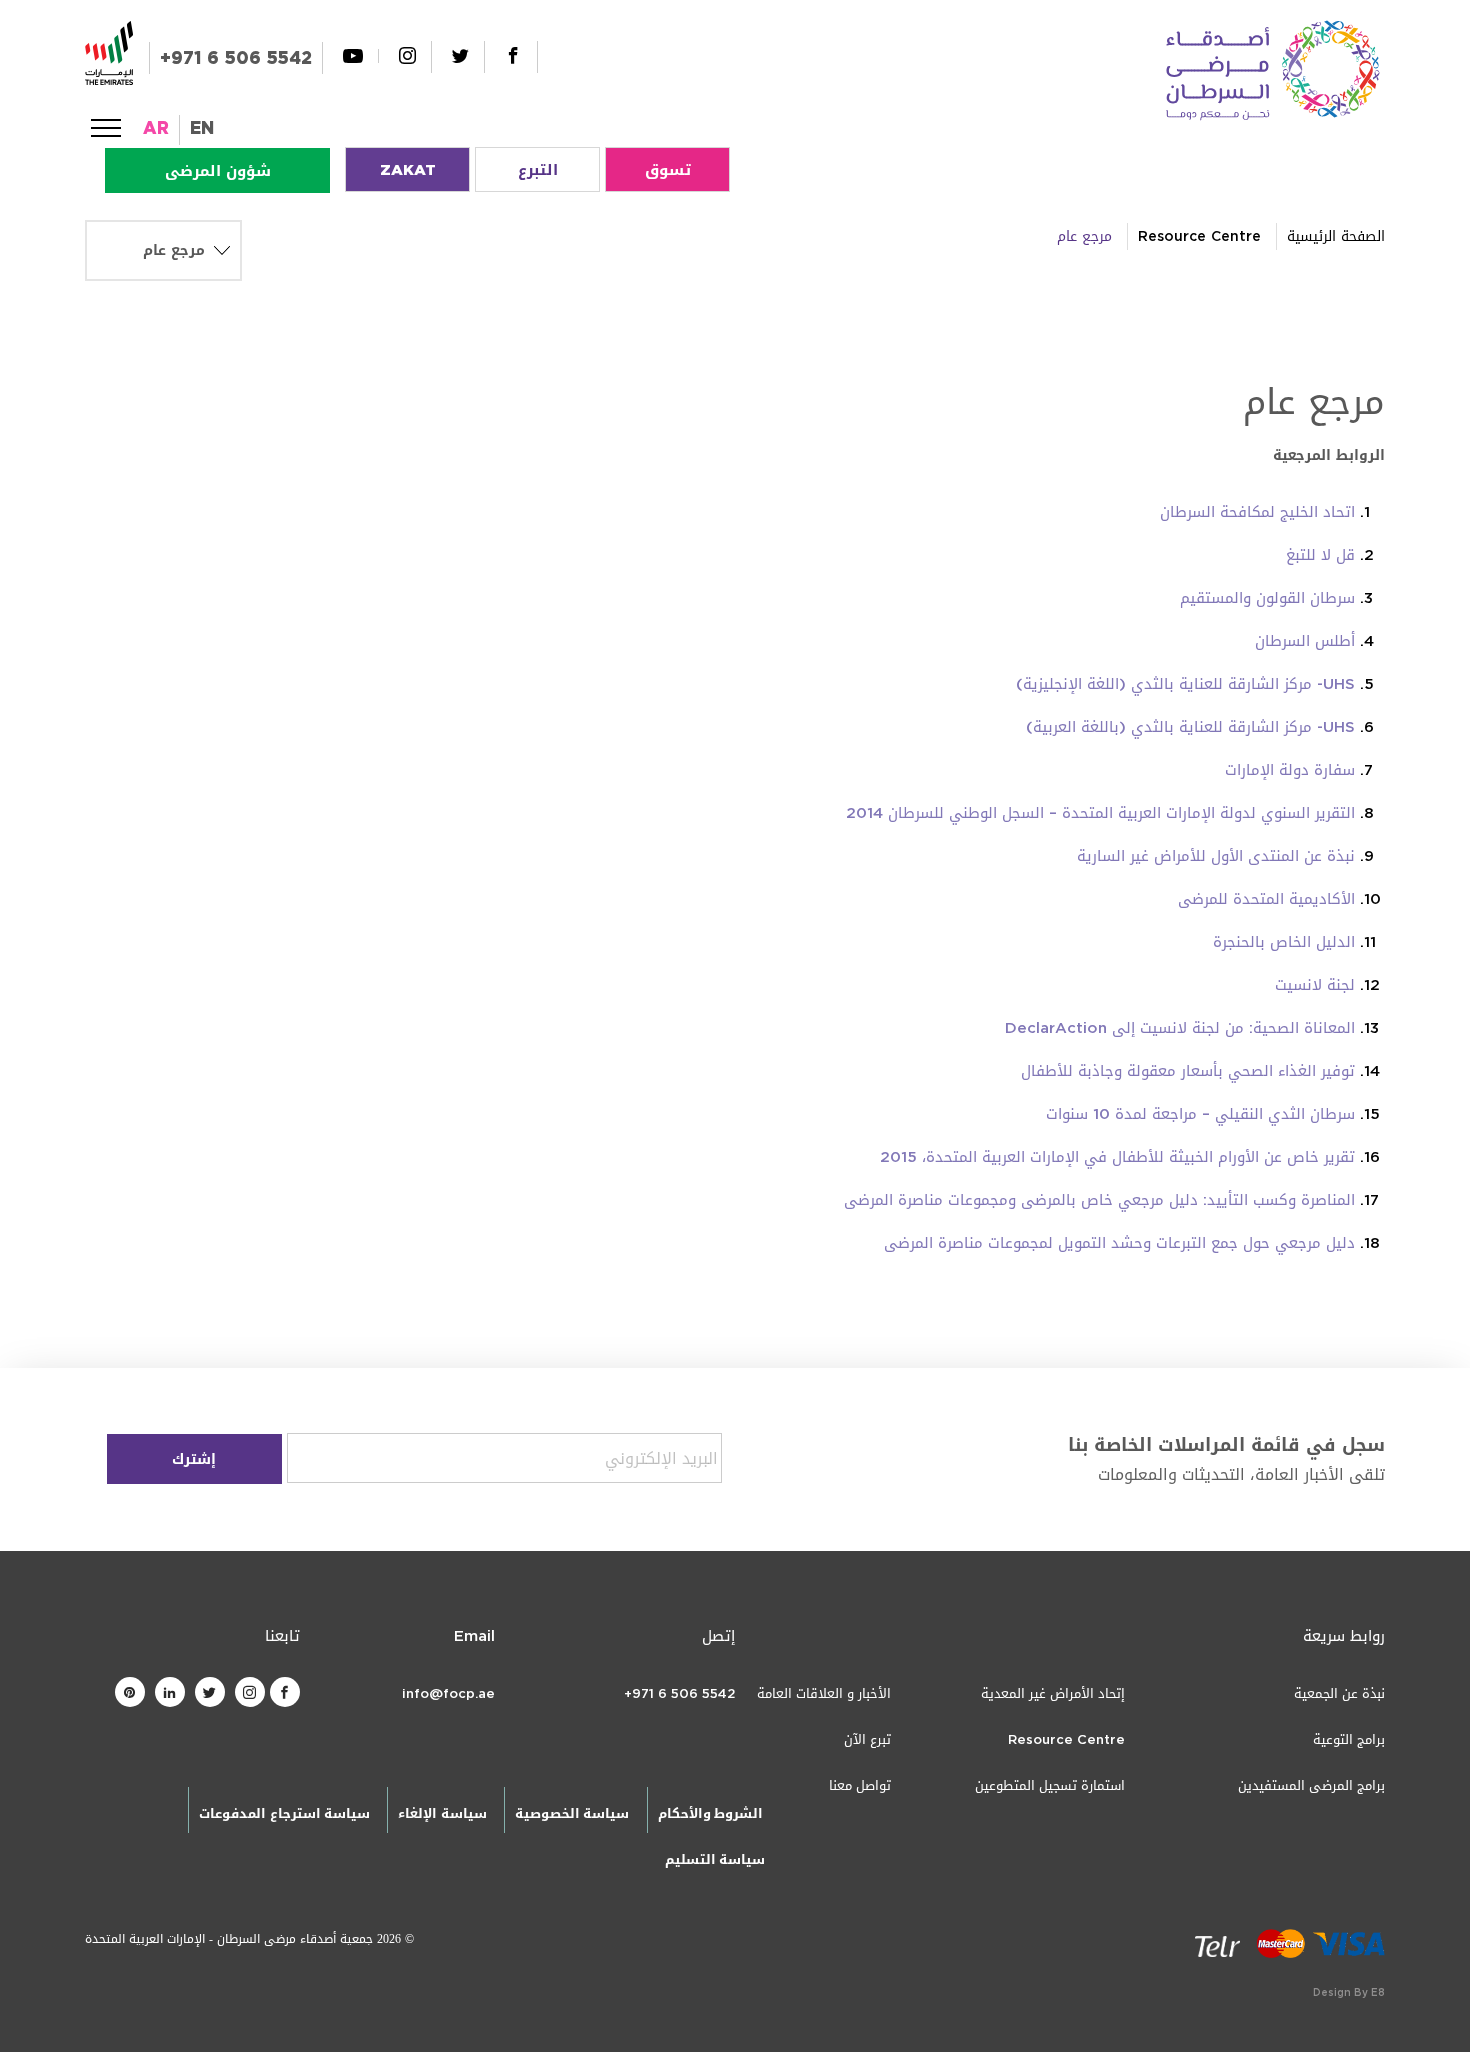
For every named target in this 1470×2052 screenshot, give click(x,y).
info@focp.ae (448, 1693)
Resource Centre (1199, 236)
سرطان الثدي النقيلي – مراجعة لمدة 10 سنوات (1200, 1114)
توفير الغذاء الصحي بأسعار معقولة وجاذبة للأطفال (1188, 1071)
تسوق (668, 170)
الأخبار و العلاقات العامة (824, 1693)
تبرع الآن (867, 1739)
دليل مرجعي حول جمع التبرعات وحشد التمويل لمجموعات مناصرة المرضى (1119, 1243)
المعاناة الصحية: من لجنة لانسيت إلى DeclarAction (1180, 1028)
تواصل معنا (860, 1785)
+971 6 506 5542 (236, 58)
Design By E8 (1349, 1992)
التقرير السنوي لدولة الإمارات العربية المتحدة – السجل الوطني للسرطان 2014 (1100, 813)
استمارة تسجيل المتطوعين (1050, 1785)
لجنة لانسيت (1315, 985)
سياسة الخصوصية (572, 1813)
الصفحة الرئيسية (1336, 236)
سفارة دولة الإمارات (1290, 770)
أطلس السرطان (1305, 641)
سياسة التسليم (715, 1859)
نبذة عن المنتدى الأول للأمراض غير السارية (1216, 856)
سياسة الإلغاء (442, 1813)
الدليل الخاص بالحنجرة (1284, 942)
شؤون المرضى (218, 171)
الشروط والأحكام (710, 1813)
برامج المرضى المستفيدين (1311, 1785)
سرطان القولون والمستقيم (1267, 598)
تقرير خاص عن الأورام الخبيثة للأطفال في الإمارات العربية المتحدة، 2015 (1117, 1157)
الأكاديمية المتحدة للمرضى (1266, 899)
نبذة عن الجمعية (1339, 1693)
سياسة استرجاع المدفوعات (284, 1813)
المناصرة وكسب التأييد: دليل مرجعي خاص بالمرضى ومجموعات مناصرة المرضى (1099, 1200)
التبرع (538, 170)
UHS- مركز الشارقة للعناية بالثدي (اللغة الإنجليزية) (1185, 684)
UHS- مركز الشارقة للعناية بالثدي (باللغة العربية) (1190, 727)
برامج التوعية (1349, 1739)
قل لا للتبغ (1320, 555)
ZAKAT (408, 170)
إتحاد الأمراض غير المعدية (1053, 1693)
